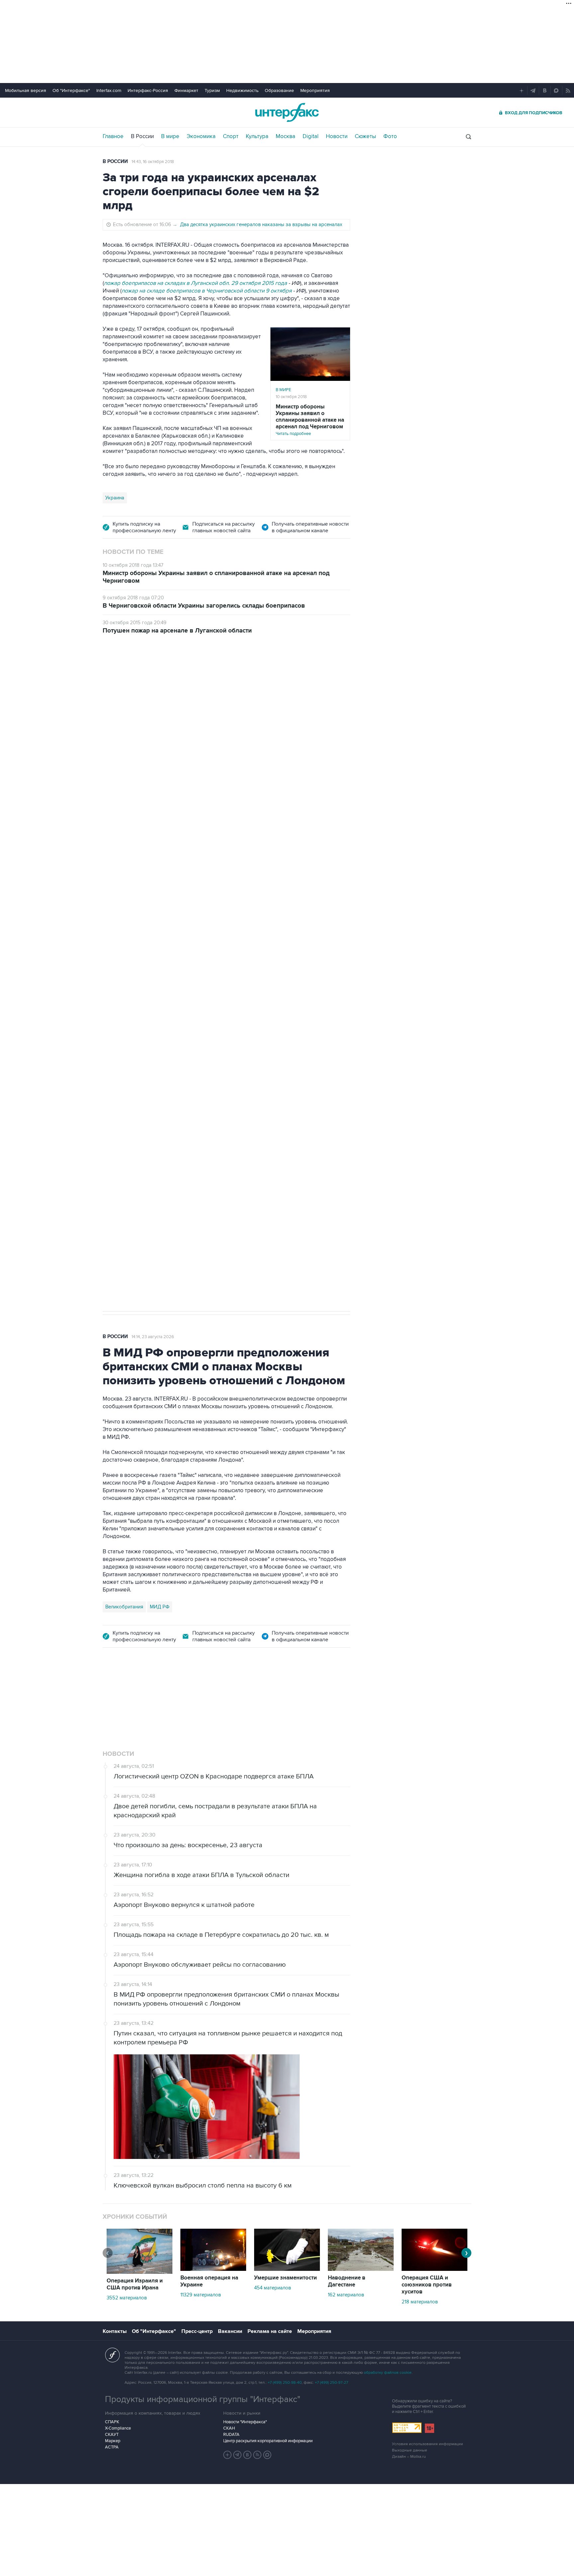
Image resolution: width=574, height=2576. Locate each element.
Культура (257, 136)
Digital (311, 136)
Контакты (115, 2331)
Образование (279, 90)
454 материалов (273, 2288)
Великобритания (124, 1607)
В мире (170, 136)
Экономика (201, 136)
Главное (113, 136)
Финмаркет (186, 90)
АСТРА (112, 2447)
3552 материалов (127, 2298)
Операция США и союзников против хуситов (427, 2285)
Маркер (113, 2441)
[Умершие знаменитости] (287, 2269)
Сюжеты (365, 136)
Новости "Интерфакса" (245, 2422)
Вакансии (230, 2331)
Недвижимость (242, 90)
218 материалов (420, 2302)
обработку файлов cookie (388, 2373)
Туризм (212, 90)
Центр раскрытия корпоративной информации (268, 2441)
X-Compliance (118, 2428)
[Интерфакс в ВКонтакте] (247, 2455)
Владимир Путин (124, 991)
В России (142, 136)
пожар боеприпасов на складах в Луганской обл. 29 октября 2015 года (196, 283)
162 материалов (346, 2295)
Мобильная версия (26, 90)
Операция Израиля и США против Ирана (135, 2284)
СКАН (229, 2428)
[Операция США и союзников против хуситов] (434, 2269)
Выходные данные (410, 2450)
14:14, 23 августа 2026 (153, 1337)
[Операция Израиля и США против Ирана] (140, 2272)
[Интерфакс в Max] (267, 2455)
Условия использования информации (428, 2444)
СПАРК (112, 2422)
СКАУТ (112, 2435)
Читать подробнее (310, 420)
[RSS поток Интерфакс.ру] (257, 2455)
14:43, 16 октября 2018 (153, 162)
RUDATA (231, 2435)
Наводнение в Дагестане (347, 2281)
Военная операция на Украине (209, 2281)
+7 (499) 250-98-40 (285, 2383)
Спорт (231, 136)
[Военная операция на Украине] (213, 2269)
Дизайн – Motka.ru (409, 2457)
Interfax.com (109, 90)
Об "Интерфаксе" (71, 90)
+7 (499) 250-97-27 (332, 2383)
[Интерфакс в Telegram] (238, 2455)
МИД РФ (160, 1607)
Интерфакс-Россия (148, 90)
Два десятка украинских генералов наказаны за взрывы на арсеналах (261, 224)
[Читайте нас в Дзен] (228, 2455)
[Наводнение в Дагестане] (361, 2269)
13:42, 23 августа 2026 (153, 681)
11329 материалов (201, 2295)
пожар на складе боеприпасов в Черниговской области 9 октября (207, 291)
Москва (286, 136)
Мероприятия (315, 90)
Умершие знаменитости (286, 2278)
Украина (115, 498)
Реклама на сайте (270, 2331)
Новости (337, 136)
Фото (390, 136)
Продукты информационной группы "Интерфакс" (203, 2399)
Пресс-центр (197, 2331)
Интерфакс (287, 112)
